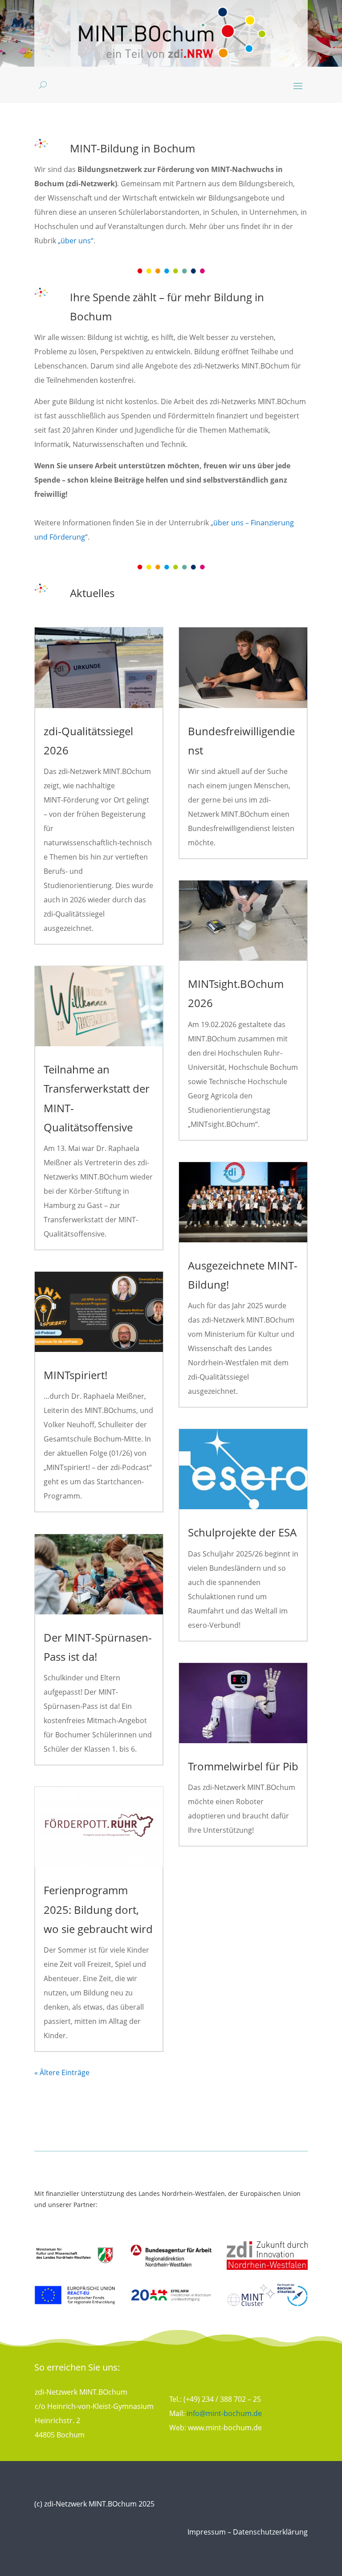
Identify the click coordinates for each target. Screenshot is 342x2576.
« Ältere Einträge (62, 2072)
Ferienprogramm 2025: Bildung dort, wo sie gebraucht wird (98, 1909)
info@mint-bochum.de (224, 2413)
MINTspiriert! (75, 1375)
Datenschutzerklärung (270, 2532)
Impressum (207, 2532)
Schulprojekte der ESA (242, 1532)
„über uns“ (76, 241)
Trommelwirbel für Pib (243, 1766)
